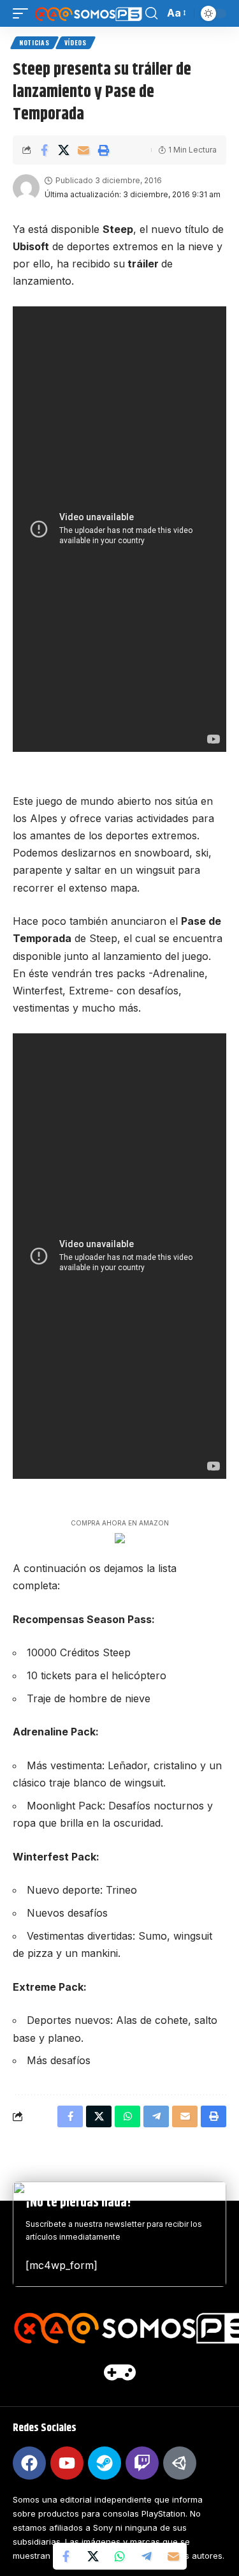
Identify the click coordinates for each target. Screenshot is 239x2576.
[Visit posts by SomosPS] (26, 188)
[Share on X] (64, 150)
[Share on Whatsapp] (120, 2556)
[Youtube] (67, 2463)
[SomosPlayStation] (88, 13)
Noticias (34, 42)
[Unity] (180, 2463)
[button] (24, 13)
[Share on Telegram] (147, 2556)
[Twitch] (142, 2463)
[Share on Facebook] (44, 150)
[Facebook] (29, 2463)
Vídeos (76, 42)
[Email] (83, 150)
